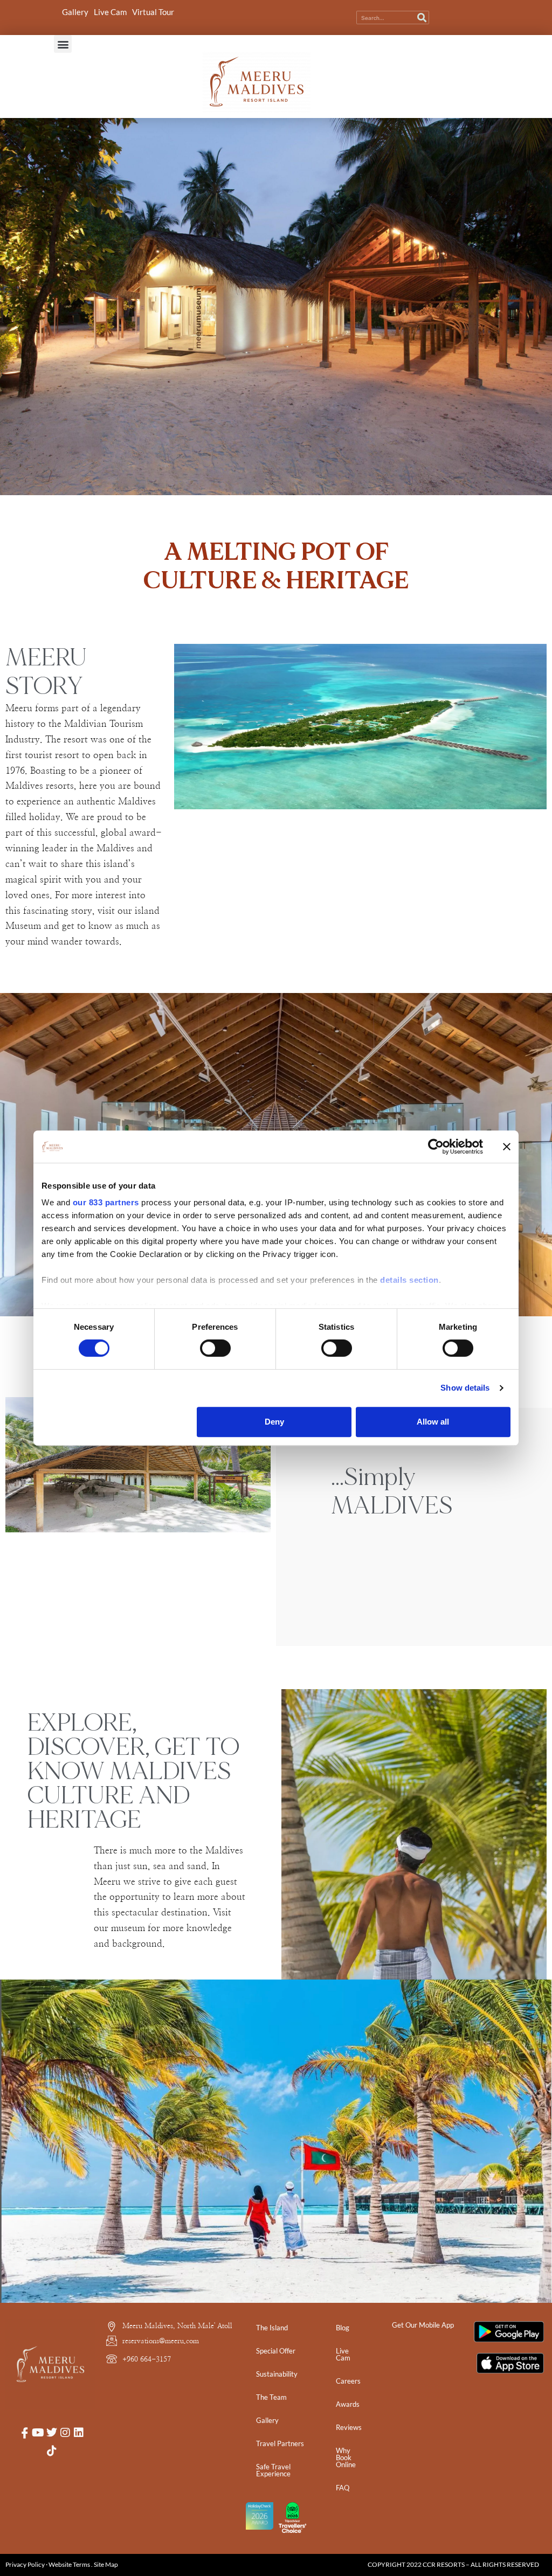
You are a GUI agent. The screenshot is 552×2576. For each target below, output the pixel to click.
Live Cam (110, 12)
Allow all (433, 1422)
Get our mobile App (423, 2325)
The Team (271, 2397)
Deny (274, 1422)
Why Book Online (346, 2457)
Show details (465, 1388)
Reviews (349, 2427)
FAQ (343, 2488)
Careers (348, 2381)
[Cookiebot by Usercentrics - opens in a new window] (436, 1147)
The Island (272, 2328)
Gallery (75, 12)
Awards (348, 2404)
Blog (343, 2328)
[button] (63, 44)
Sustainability (277, 2374)
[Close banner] (507, 1147)
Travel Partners (280, 2443)
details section (409, 1280)
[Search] (422, 18)
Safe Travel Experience (273, 2470)
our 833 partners (106, 1202)
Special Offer (276, 2351)
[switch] (215, 1348)
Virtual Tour (153, 12)
